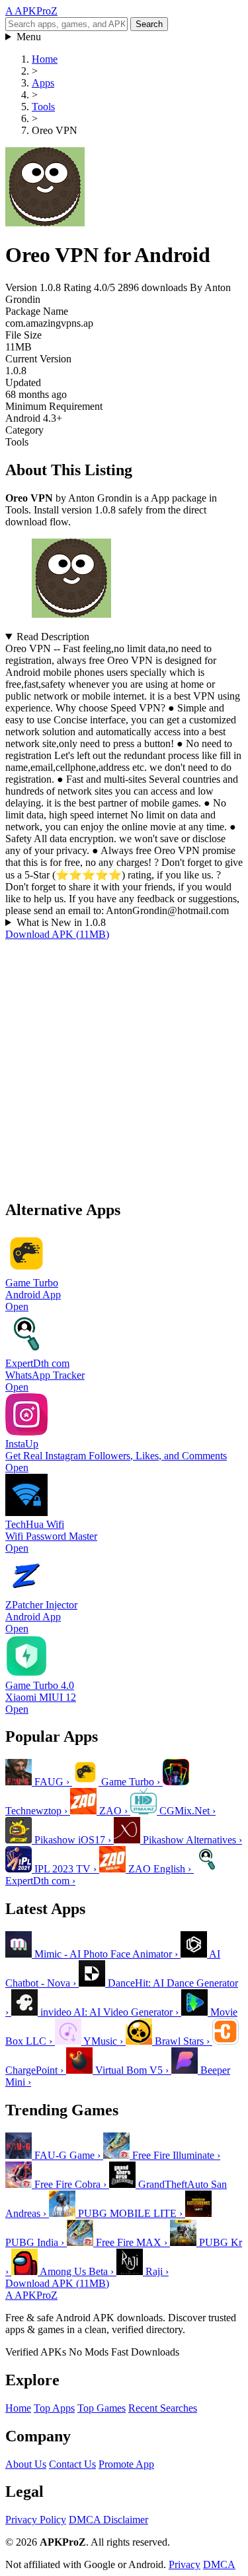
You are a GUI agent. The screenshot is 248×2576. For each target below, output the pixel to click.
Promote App (126, 2464)
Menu (29, 37)
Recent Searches (163, 2408)
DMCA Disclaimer (108, 2520)
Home (18, 2408)
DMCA (219, 2564)
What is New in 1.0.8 (61, 922)
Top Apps (54, 2408)
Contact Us (72, 2464)
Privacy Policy (36, 2520)
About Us (26, 2464)
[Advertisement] (124, 1064)
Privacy (185, 2564)
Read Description (53, 637)
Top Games (102, 2408)
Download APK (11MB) (57, 934)
